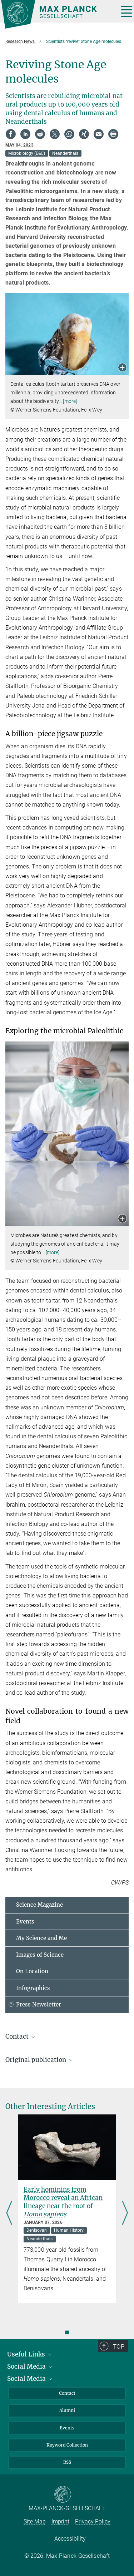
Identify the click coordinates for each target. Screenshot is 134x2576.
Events (25, 1922)
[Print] (113, 134)
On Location (32, 1971)
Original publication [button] (36, 2060)
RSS (67, 2462)
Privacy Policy (93, 2521)
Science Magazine (39, 1905)
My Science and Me (41, 1938)
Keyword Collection (67, 2445)
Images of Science (40, 1955)
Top (119, 2346)
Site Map (35, 2521)
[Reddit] (40, 134)
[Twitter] (55, 134)
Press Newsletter (39, 2004)
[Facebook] (11, 134)
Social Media (27, 2366)
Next (125, 2213)
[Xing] (84, 134)
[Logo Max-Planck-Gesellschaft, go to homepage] (57, 14)
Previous (9, 2213)
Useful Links (27, 2354)
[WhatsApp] (69, 134)
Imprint (60, 2521)
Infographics (33, 1988)
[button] (122, 368)
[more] (70, 401)
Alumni (67, 2410)
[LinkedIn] (25, 134)
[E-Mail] (99, 134)
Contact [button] (18, 2036)
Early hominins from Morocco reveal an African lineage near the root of (63, 2202)
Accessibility (70, 2539)
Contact (67, 2393)
